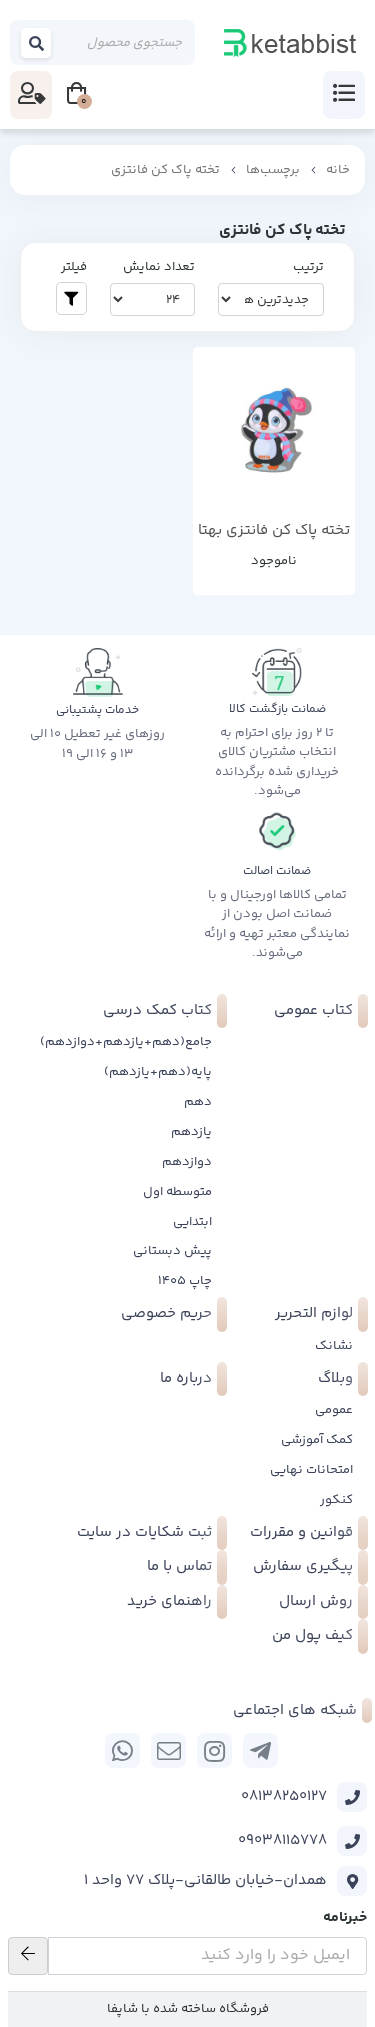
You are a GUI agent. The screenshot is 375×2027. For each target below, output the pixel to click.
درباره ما (186, 1378)
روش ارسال (316, 1601)
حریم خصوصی (166, 1313)
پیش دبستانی (172, 1251)
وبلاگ (335, 1378)
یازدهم (191, 1132)
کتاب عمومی (313, 1010)
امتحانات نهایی (311, 1470)
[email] (168, 1750)
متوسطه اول (177, 1192)
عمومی (334, 1410)
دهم (198, 1102)
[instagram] (214, 1750)
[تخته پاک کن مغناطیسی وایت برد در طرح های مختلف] (274, 428)
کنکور (336, 1500)
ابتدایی (192, 1222)
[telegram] (260, 1750)
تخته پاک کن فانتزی (165, 170)
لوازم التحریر (314, 1313)
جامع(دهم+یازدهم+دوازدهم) (126, 1042)
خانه (338, 170)
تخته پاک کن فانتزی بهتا (274, 531)
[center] (37, 42)
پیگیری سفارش (303, 1566)
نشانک (334, 1346)
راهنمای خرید (169, 1601)
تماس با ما (179, 1566)
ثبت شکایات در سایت (144, 1532)
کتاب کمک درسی (157, 1010)
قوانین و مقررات (301, 1532)
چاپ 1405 (185, 1281)
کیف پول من (312, 1635)
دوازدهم (187, 1162)
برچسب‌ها (273, 170)
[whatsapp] (122, 1750)
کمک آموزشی (317, 1440)
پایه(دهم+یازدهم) (158, 1072)
